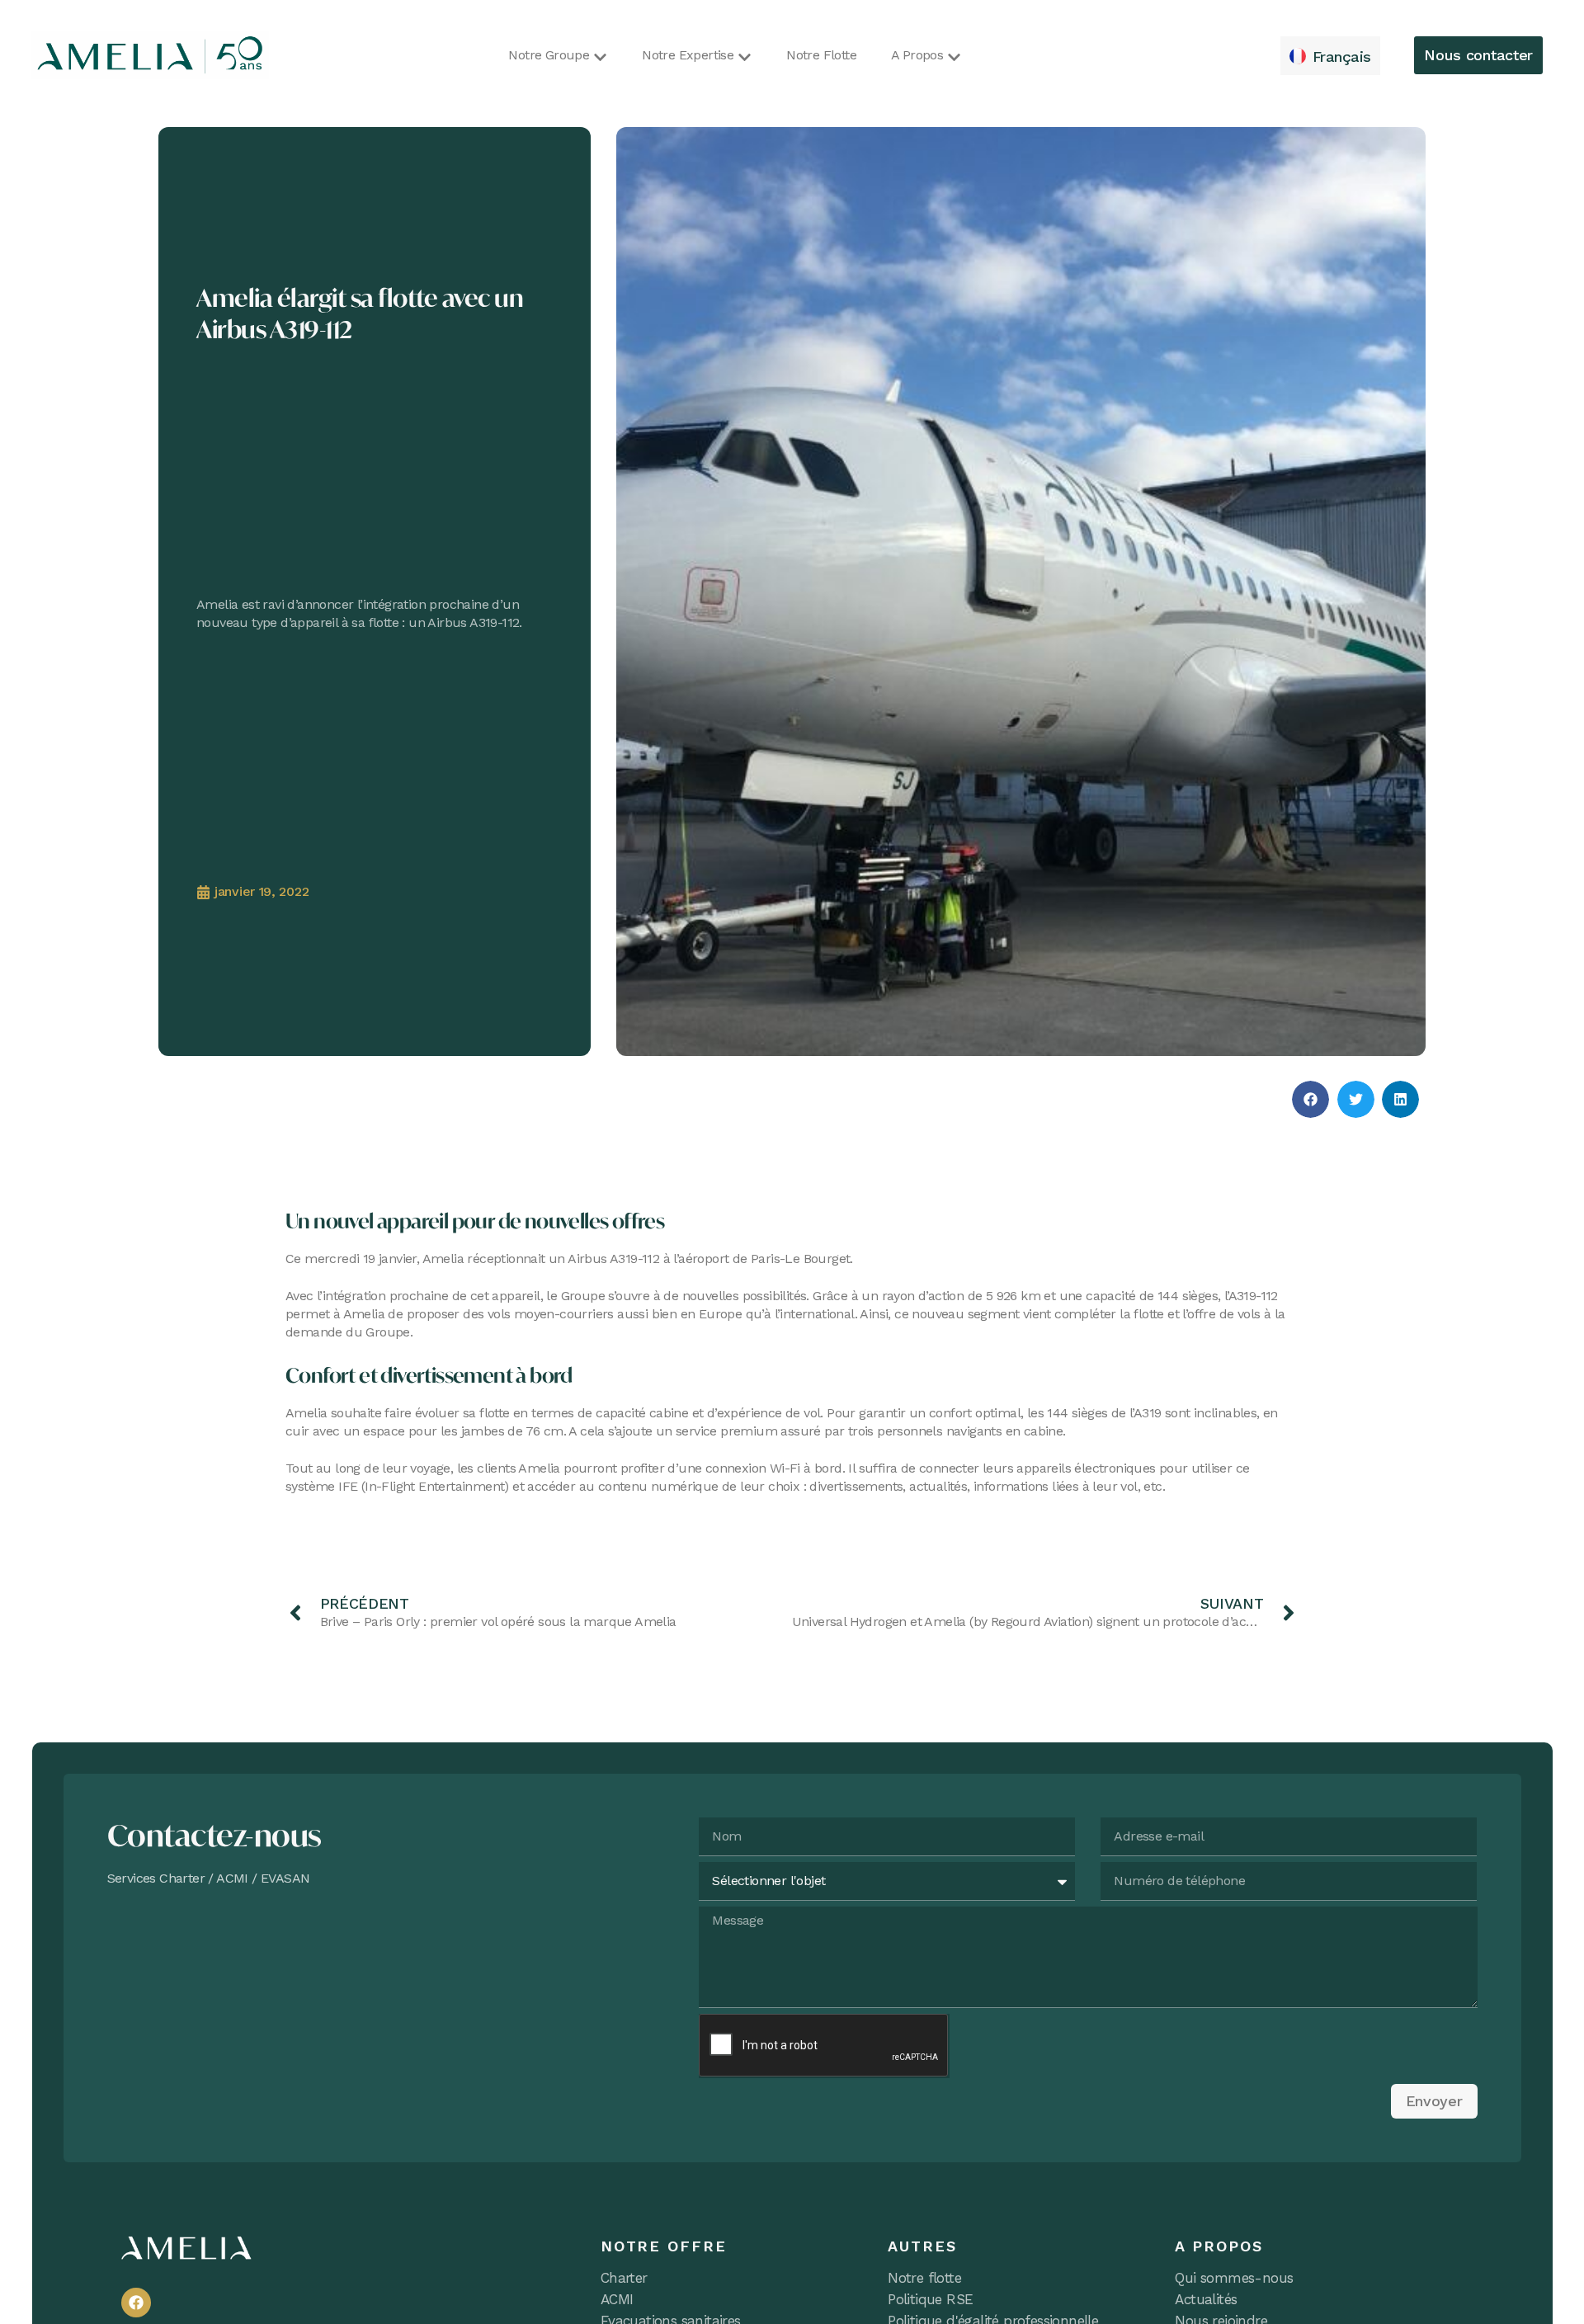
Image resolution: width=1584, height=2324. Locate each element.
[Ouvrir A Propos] (954, 57)
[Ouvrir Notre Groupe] (600, 57)
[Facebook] (136, 2303)
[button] (1311, 1099)
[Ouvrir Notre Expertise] (745, 57)
